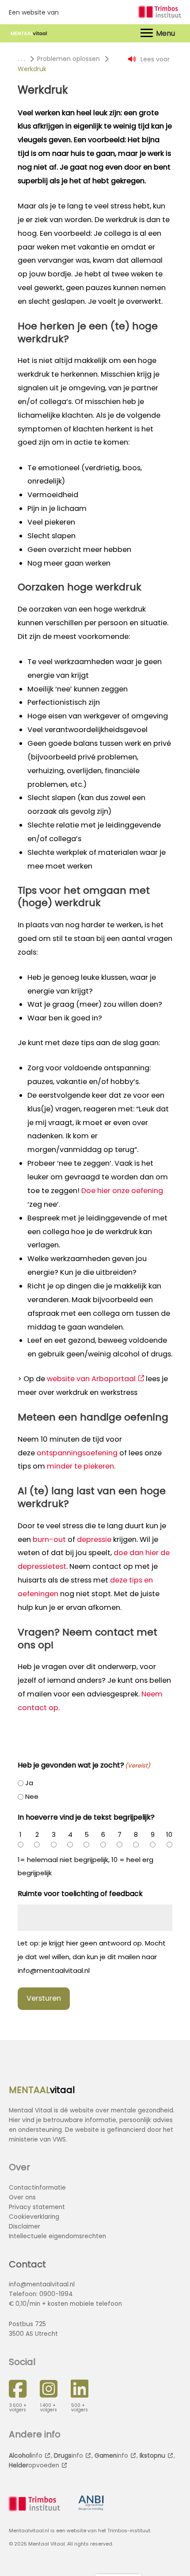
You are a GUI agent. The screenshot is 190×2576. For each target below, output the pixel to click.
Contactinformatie (37, 2188)
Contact (27, 2264)
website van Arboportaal (91, 1379)
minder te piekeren (80, 1466)
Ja (29, 1783)
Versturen (44, 1998)
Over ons (22, 2197)
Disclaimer (25, 2227)
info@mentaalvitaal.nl (42, 2284)
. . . (21, 59)
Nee (32, 1796)
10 (169, 1834)
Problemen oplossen (68, 59)
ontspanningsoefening (77, 1453)
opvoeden (34, 2465)
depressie (94, 1539)
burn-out (49, 1539)
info (26, 2456)
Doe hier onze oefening (122, 1191)
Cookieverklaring (34, 2217)
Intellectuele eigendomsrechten (57, 2236)
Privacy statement (37, 2207)
